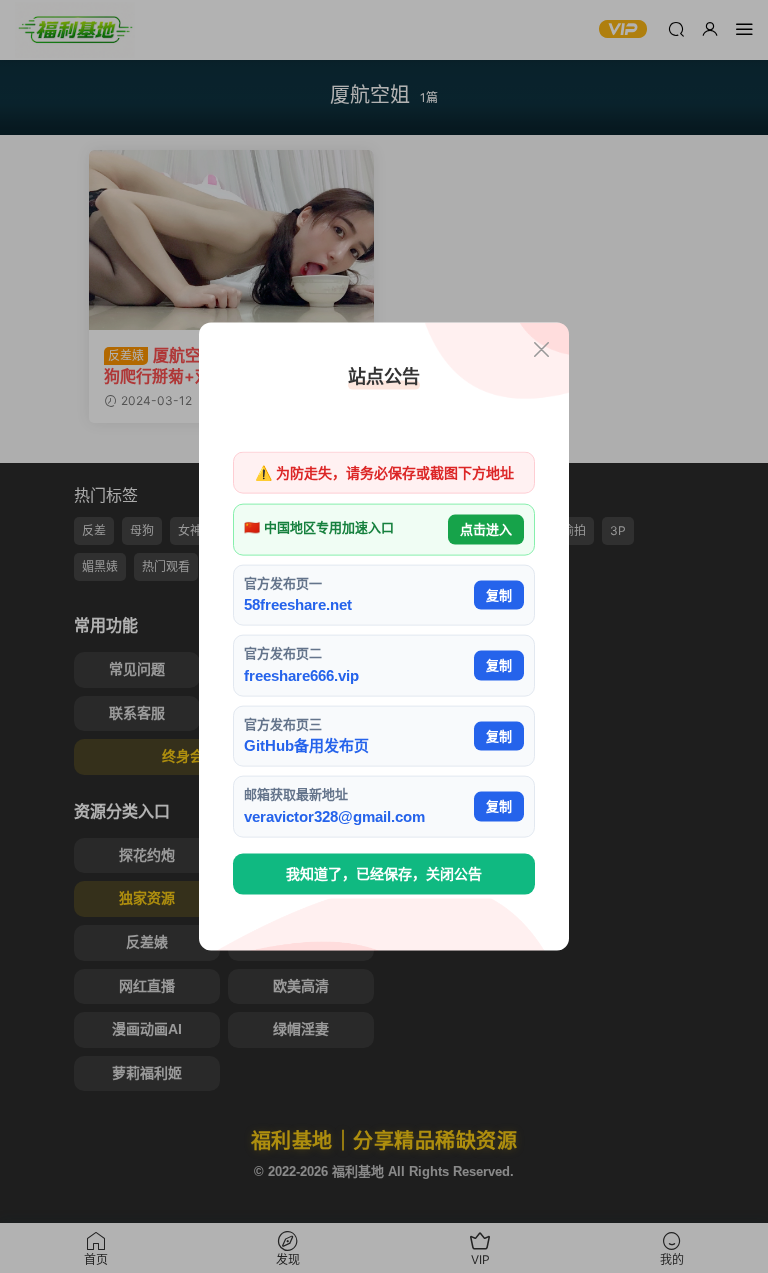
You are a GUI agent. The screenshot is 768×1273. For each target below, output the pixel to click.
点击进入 (486, 529)
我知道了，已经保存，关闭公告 (384, 874)
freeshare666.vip (301, 674)
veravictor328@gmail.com (334, 815)
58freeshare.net (298, 604)
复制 (499, 594)
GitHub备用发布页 (306, 745)
